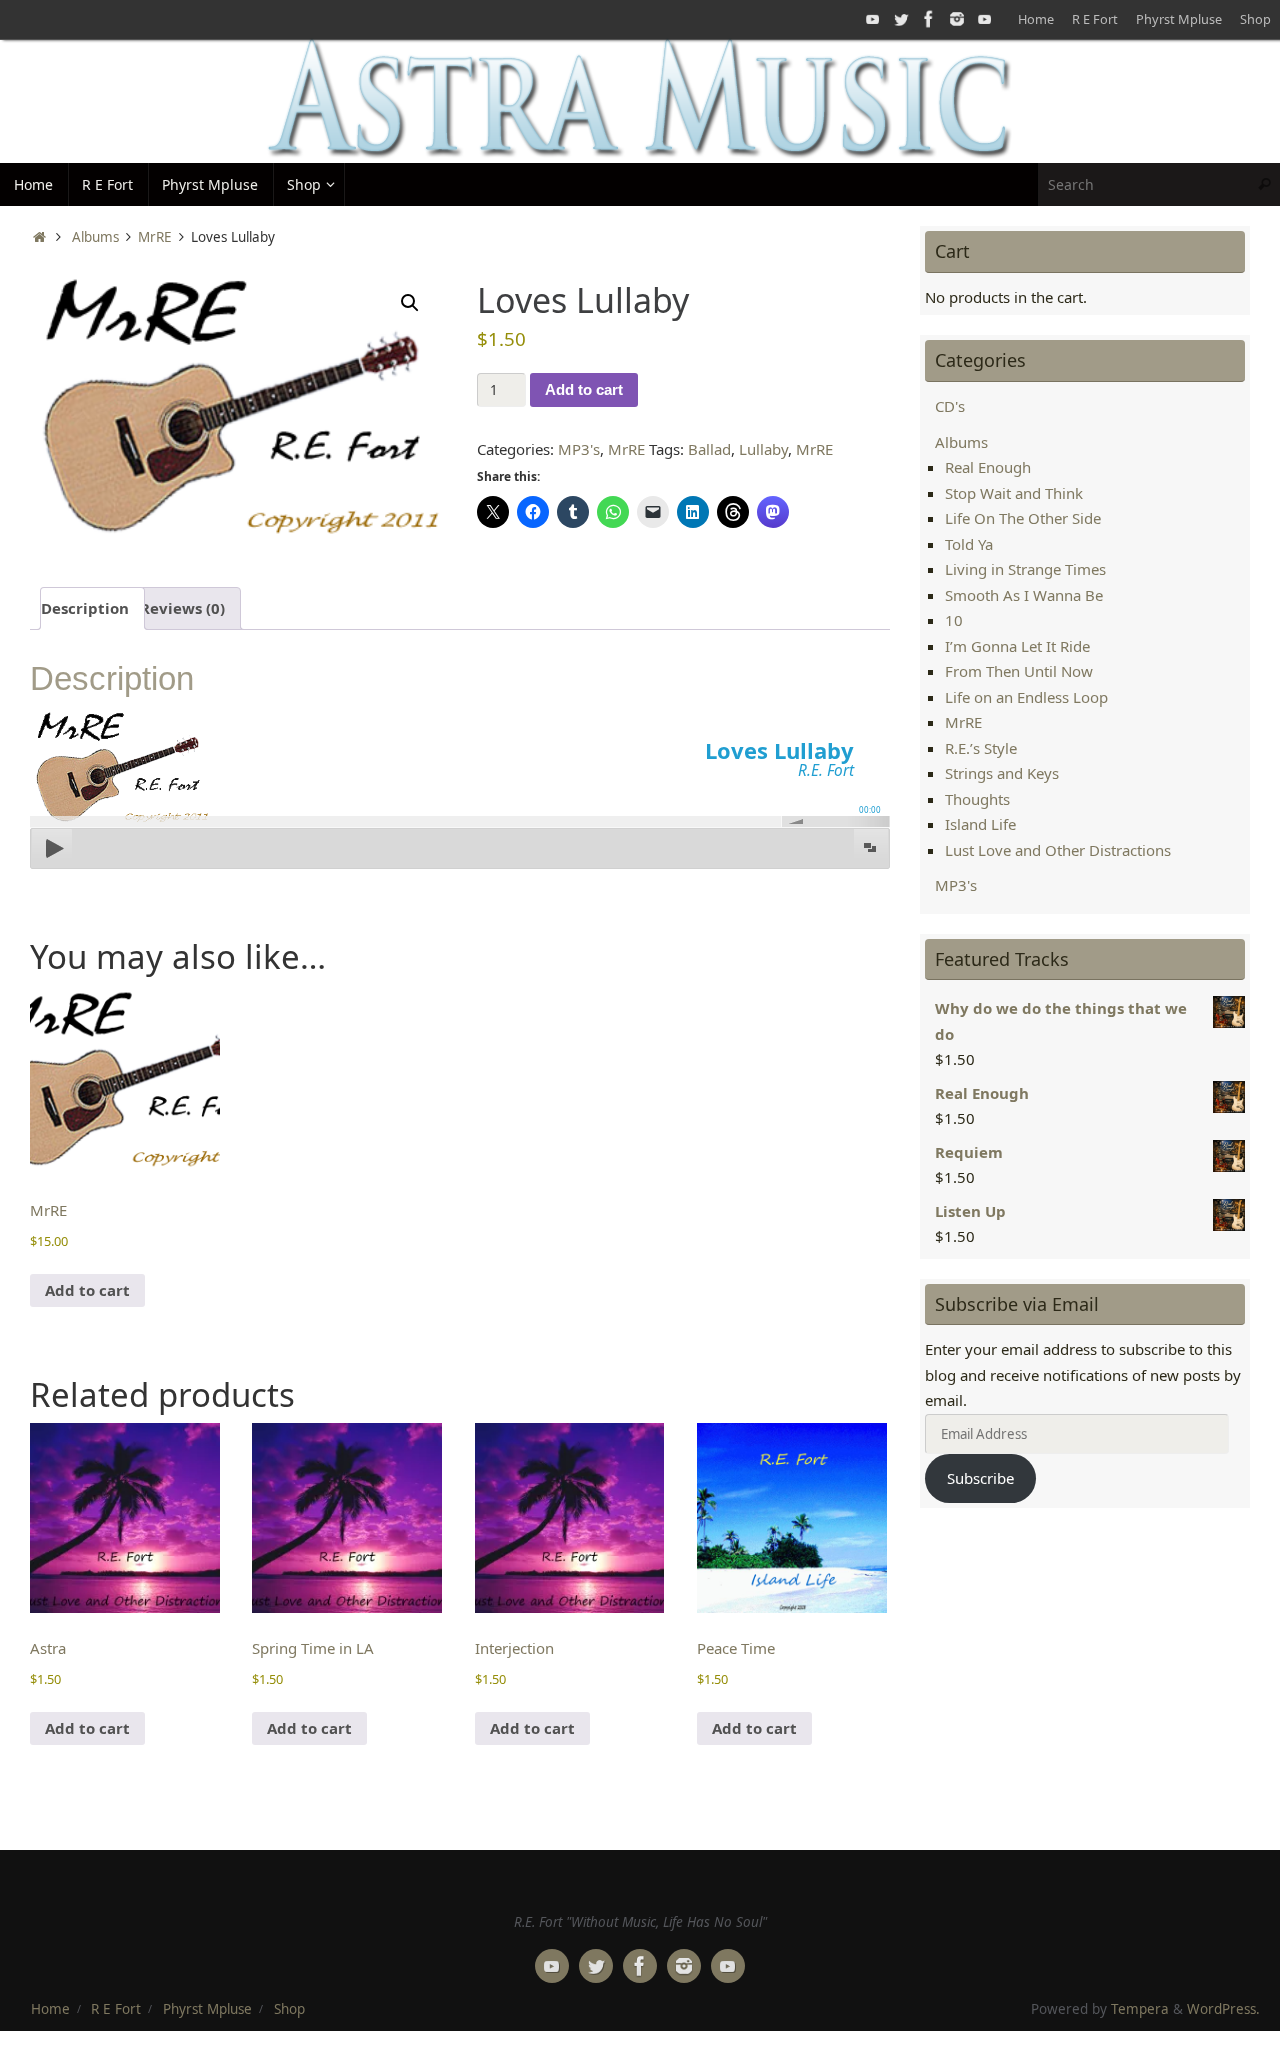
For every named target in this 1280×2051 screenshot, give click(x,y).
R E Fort (1095, 19)
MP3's (579, 449)
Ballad (709, 449)
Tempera (1140, 2009)
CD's (950, 406)
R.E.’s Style (981, 748)
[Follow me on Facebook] (929, 19)
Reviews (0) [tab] (182, 608)
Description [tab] (85, 608)
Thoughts (977, 799)
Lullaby (763, 449)
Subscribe (980, 1478)
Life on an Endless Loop (1026, 697)
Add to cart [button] (87, 1290)
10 (954, 620)
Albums (95, 237)
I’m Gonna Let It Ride (1017, 646)
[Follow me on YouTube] (873, 19)
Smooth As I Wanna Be (1024, 595)
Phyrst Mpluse (1179, 19)
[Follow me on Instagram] (957, 19)
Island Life (980, 824)
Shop (1255, 19)
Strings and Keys (1002, 773)
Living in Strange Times (1025, 569)
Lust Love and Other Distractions (1058, 850)
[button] (410, 303)
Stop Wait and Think (1014, 493)
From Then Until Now (1019, 671)
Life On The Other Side (1023, 518)
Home (1036, 19)
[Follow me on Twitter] (901, 19)
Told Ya (969, 544)
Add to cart (584, 389)
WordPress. (1223, 2009)
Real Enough (988, 467)
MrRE (155, 237)
